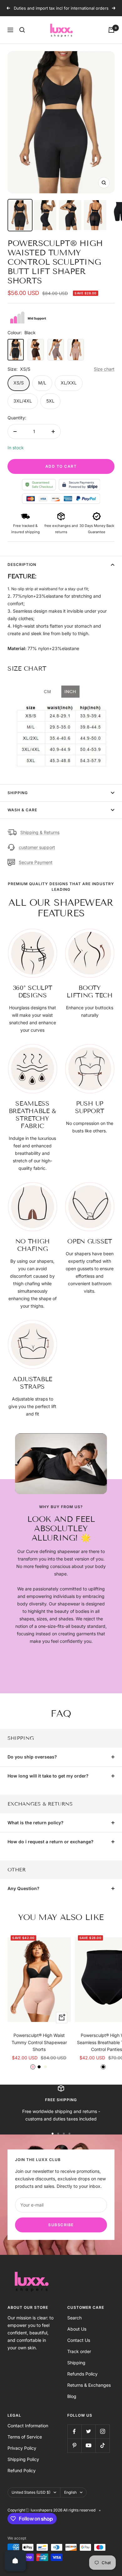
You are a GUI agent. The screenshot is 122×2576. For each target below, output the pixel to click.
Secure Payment (36, 862)
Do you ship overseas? (32, 1757)
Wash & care (22, 810)
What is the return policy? (36, 1823)
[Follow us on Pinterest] (74, 2446)
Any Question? (23, 1888)
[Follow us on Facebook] (74, 2431)
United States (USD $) (31, 2492)
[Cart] (111, 30)
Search (74, 2318)
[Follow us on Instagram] (102, 2431)
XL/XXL (69, 383)
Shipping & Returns (40, 832)
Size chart (104, 369)
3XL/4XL (23, 401)
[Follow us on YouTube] (88, 2446)
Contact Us (79, 2340)
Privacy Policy (22, 2448)
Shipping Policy (23, 2459)
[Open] (15, 2561)
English (70, 2492)
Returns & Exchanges (89, 2385)
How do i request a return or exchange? (51, 1842)
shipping (18, 793)
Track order (79, 2351)
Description (22, 564)
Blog (72, 2396)
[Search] (22, 30)
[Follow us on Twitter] (88, 2431)
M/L (42, 383)
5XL (50, 401)
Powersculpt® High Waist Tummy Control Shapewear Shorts (39, 2042)
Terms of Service (25, 2437)
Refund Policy (22, 2470)
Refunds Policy (82, 2374)
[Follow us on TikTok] (102, 2446)
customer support (37, 847)
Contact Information (28, 2426)
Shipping (76, 2363)
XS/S (19, 383)
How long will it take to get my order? (48, 1776)
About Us (77, 2329)
